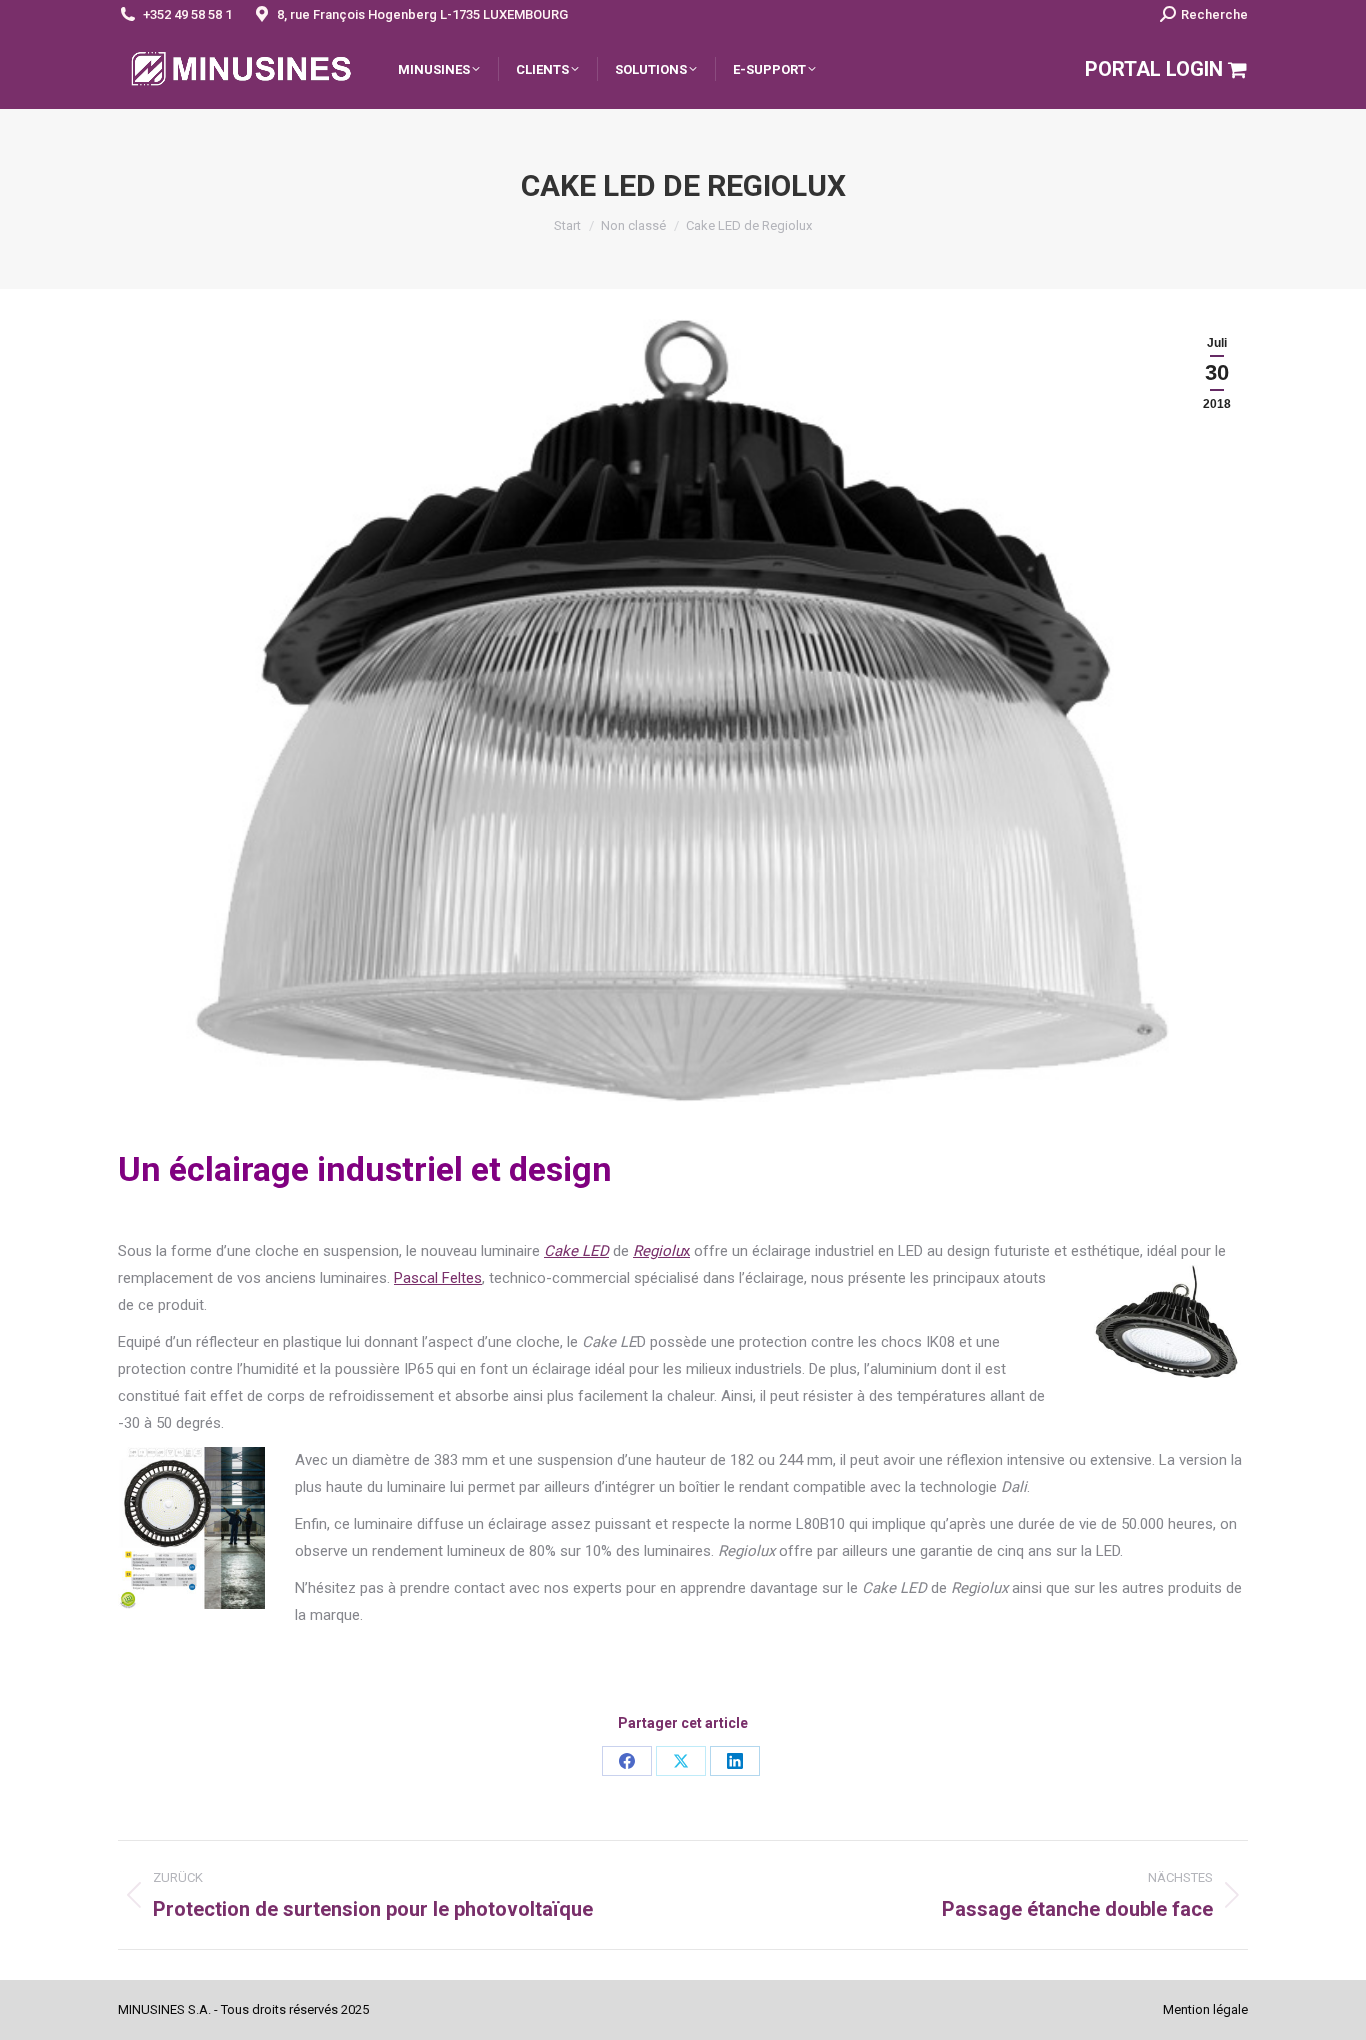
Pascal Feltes (438, 1278)
